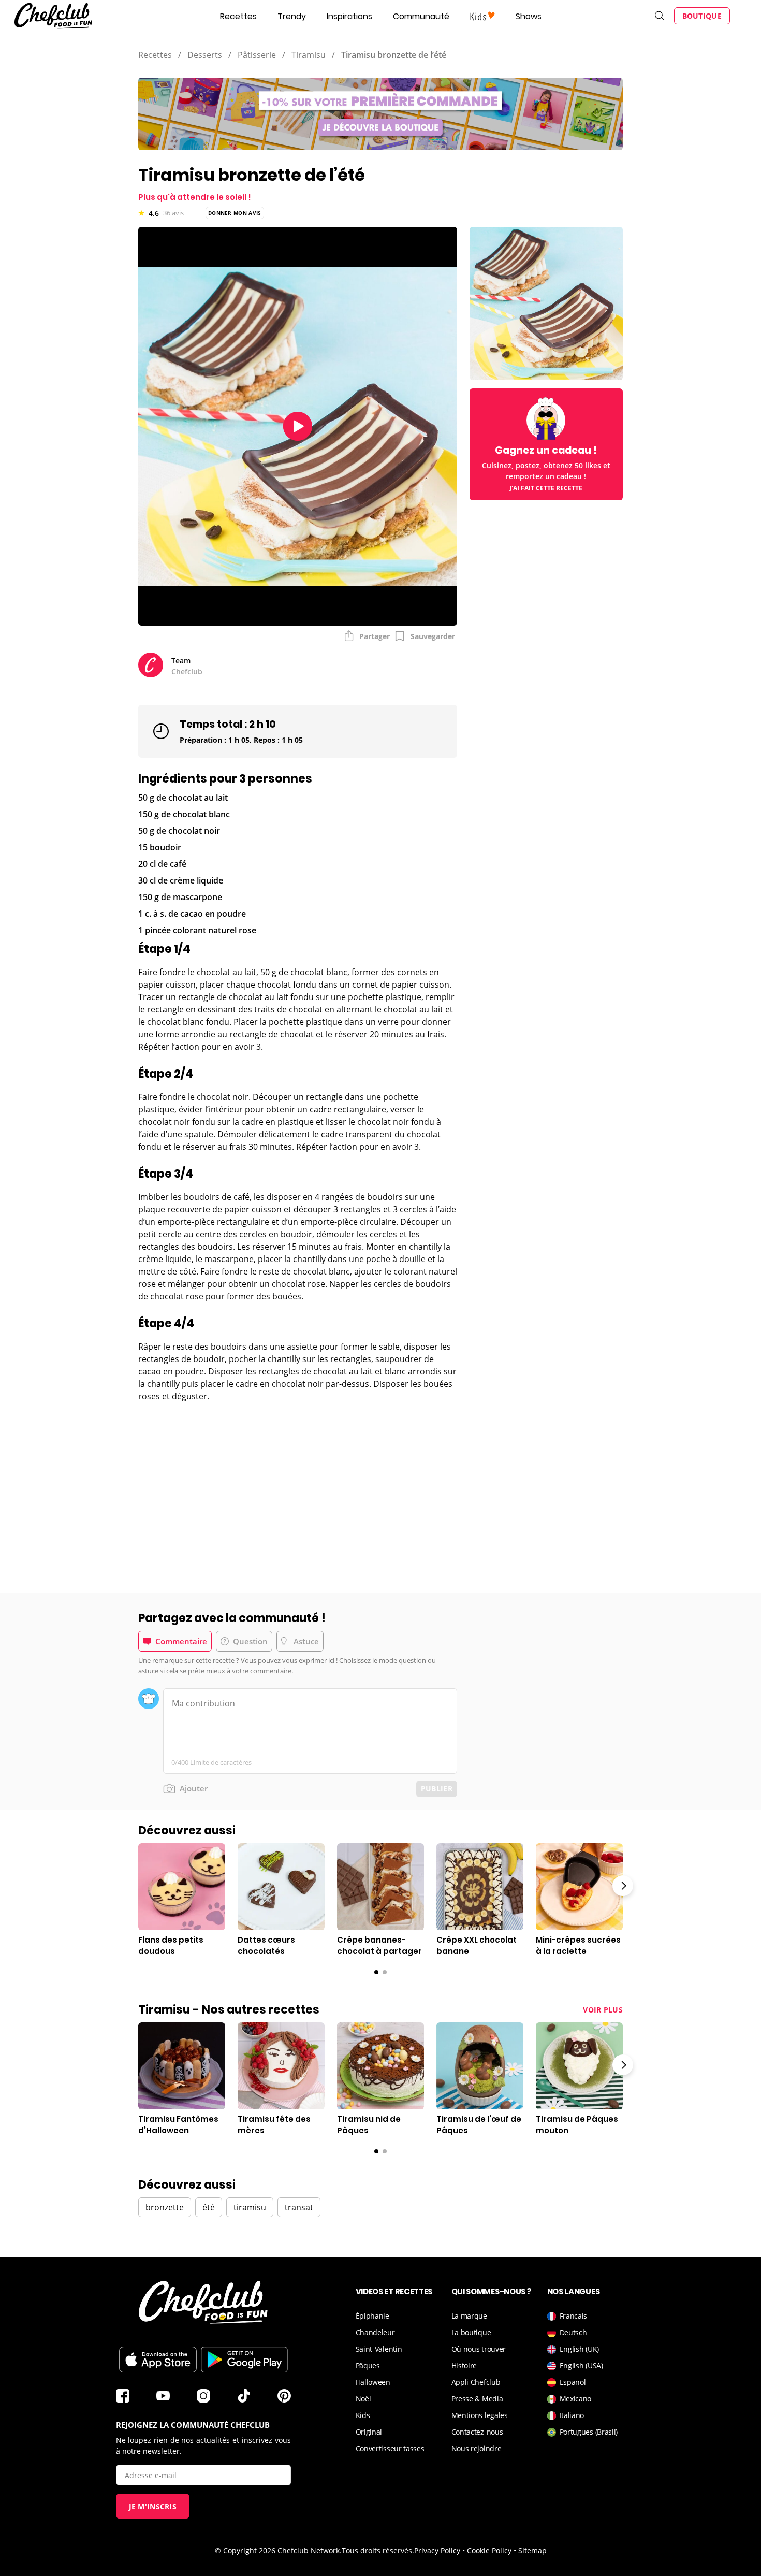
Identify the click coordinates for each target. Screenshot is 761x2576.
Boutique (702, 16)
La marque (469, 2316)
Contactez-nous (477, 2432)
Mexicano (576, 2399)
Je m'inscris (153, 2506)
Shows (529, 16)
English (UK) (579, 2349)
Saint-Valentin (379, 2349)
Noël (363, 2399)
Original (369, 2432)
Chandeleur (375, 2332)
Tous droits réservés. (378, 2550)
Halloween (373, 2382)
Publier (437, 1789)
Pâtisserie (257, 55)
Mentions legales (480, 2415)
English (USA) (581, 2365)
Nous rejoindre (477, 2448)
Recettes (238, 16)
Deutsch (573, 2332)
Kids (363, 2415)
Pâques (368, 2365)
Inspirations (349, 16)
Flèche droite (623, 1886)
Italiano (572, 2415)
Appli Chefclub (476, 2382)
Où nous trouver (479, 2349)
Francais (574, 2316)
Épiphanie (372, 2316)
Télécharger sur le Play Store (244, 2360)
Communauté (421, 16)
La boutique (471, 2332)
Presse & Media (477, 2399)
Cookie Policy (489, 2550)
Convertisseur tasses (390, 2448)
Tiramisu (309, 55)
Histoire (464, 2365)
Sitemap (532, 2550)
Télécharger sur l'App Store (158, 2360)
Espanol (573, 2382)
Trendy (292, 16)
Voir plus (603, 2010)
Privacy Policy (437, 2550)
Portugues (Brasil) (589, 2432)
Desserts (205, 55)
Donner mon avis (235, 213)
